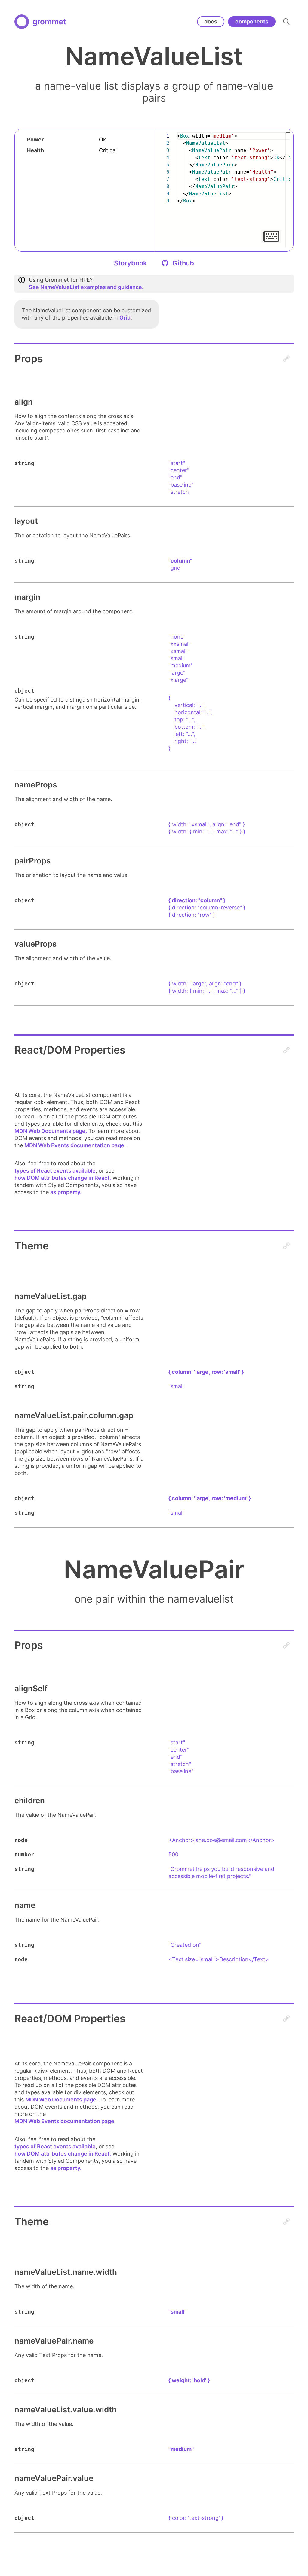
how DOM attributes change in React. (63, 1178)
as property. (66, 1192)
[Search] (286, 22)
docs (211, 21)
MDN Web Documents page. (51, 1131)
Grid (125, 318)
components (252, 21)
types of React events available (55, 1171)
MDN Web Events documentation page (74, 1145)
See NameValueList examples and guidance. (86, 287)
